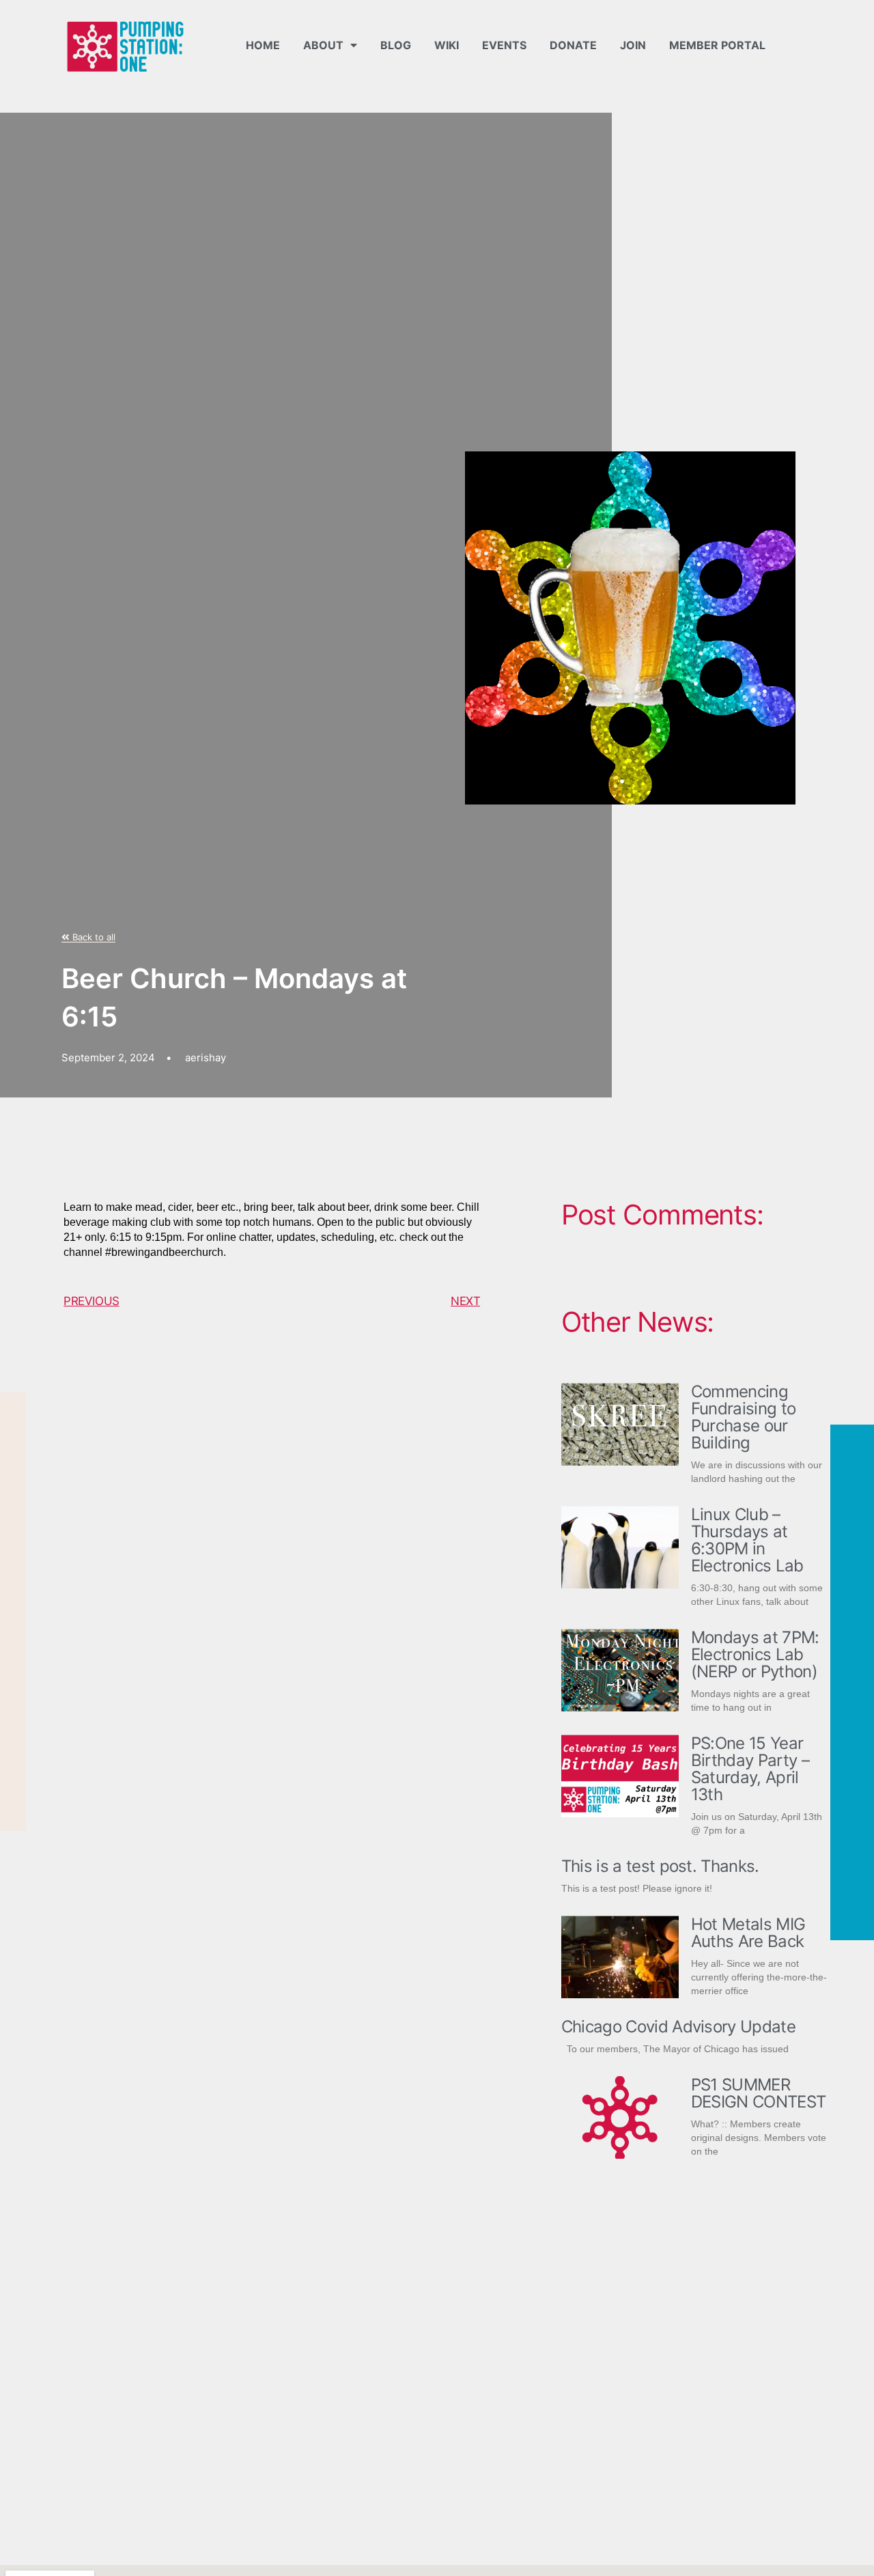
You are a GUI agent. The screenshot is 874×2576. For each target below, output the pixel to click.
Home (263, 45)
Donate (573, 45)
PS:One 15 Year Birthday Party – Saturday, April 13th (750, 1769)
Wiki (447, 45)
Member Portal (717, 45)
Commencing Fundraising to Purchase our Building (743, 1417)
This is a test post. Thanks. (660, 1866)
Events (504, 45)
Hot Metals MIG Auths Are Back (748, 1933)
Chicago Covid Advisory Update (678, 2027)
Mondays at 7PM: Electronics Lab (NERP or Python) (755, 1654)
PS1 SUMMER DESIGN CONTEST (758, 2093)
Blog (396, 45)
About (323, 45)
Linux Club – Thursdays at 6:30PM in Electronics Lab (747, 1540)
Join (633, 45)
